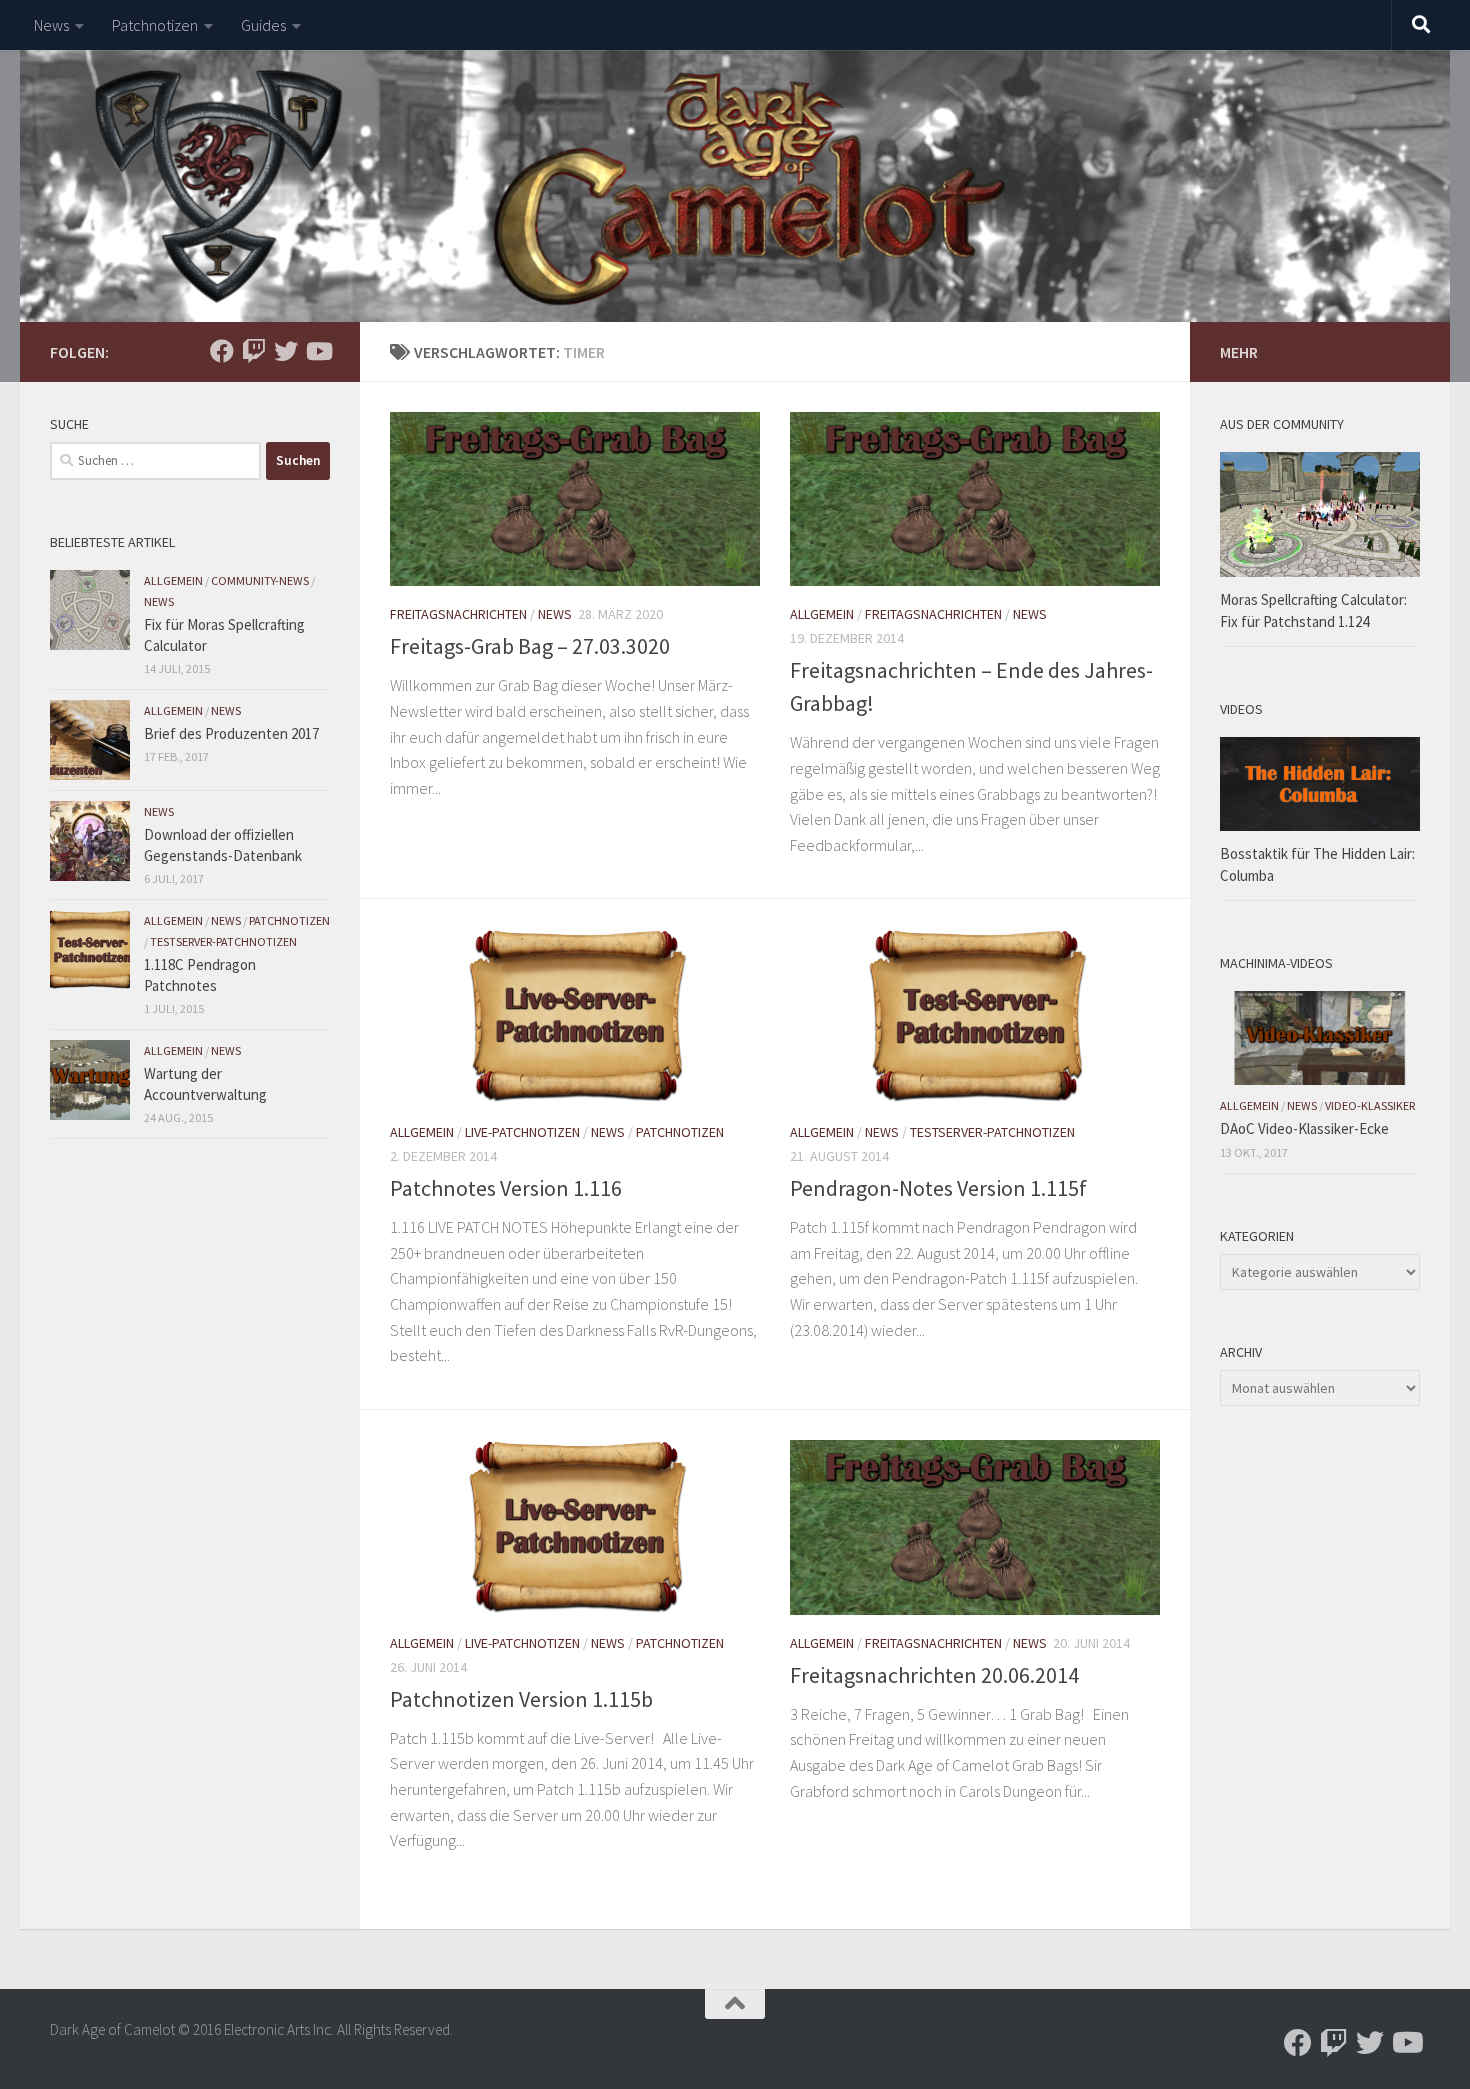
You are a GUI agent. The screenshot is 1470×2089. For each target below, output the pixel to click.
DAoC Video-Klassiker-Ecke (1304, 1128)
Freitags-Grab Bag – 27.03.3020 (530, 646)
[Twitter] (286, 351)
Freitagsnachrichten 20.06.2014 (934, 1675)
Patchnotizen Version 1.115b (521, 1699)
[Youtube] (318, 351)
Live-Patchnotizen (522, 1132)
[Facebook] (222, 351)
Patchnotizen (155, 25)
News (51, 25)
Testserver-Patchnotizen (992, 1132)
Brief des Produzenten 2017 (231, 733)
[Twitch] (254, 351)
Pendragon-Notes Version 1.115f (938, 1188)
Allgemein (822, 614)
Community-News (260, 580)
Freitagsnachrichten (458, 614)
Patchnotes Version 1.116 (506, 1188)
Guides (263, 25)
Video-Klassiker (1370, 1105)
